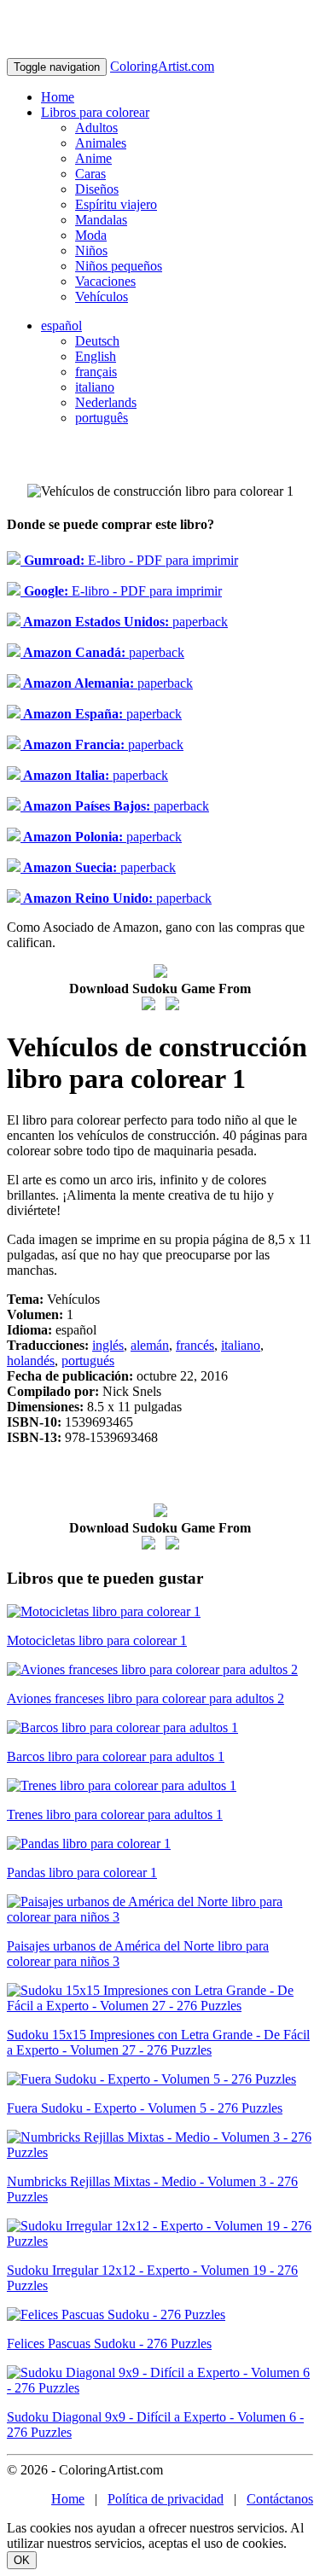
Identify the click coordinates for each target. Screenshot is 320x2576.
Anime (93, 158)
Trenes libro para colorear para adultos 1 (115, 1814)
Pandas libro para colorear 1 (82, 1872)
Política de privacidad (166, 2499)
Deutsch (97, 341)
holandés (31, 1361)
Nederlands (106, 402)
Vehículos (102, 297)
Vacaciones (105, 281)
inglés (108, 1345)
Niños (91, 250)
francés (195, 1345)
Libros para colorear (95, 112)
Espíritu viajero (116, 204)
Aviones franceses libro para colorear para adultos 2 (145, 1698)
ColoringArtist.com (162, 66)
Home (58, 97)
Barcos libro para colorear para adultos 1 (116, 1756)
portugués (88, 1361)
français (96, 372)
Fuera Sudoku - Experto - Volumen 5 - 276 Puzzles (145, 2108)
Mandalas (101, 220)
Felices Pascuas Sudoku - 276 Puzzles (109, 2343)
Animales (101, 143)
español (61, 326)
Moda (91, 235)
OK (22, 2560)
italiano (95, 387)
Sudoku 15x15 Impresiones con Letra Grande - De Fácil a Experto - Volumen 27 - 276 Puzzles (158, 2042)
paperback (124, 622)
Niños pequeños (119, 266)
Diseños (97, 189)
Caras (90, 174)
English (96, 356)
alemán (150, 1345)
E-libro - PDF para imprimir (129, 560)
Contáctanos (280, 2499)
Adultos (96, 128)
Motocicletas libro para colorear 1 (97, 1640)
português (102, 418)
